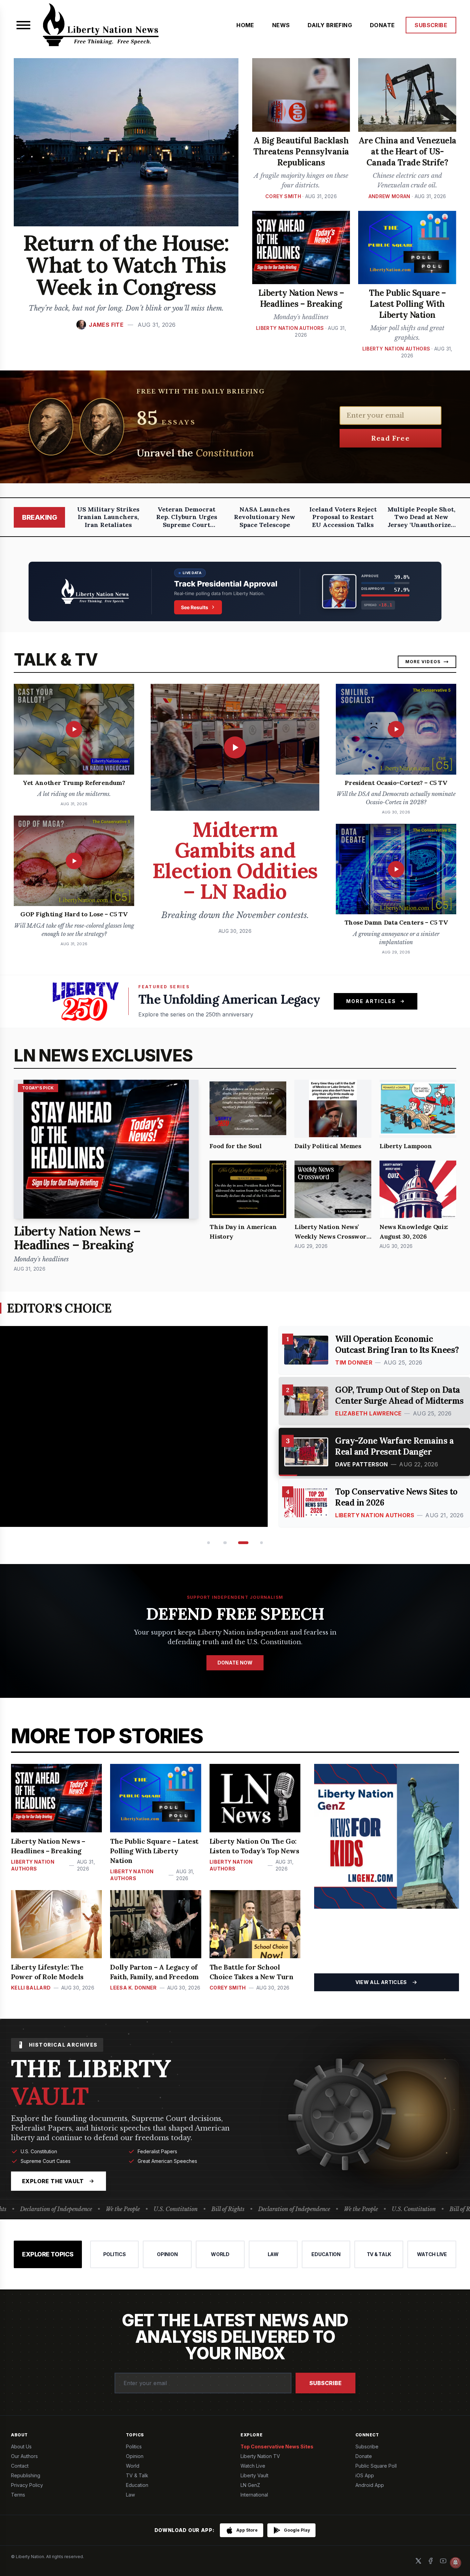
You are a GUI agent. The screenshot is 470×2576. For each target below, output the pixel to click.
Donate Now (235, 1663)
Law (130, 2495)
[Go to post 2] (225, 1543)
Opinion (135, 2456)
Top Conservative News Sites (277, 2446)
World (133, 2466)
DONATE (382, 25)
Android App (370, 2485)
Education (137, 2485)
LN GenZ (250, 2485)
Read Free (391, 438)
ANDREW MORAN (389, 196)
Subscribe (325, 2383)
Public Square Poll (376, 2466)
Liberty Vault (254, 2475)
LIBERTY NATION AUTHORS (290, 328)
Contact (20, 2466)
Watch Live (253, 2466)
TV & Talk (137, 2475)
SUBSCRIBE (431, 25)
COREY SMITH (283, 196)
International (254, 2495)
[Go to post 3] (241, 1543)
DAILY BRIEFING (330, 25)
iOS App (365, 2475)
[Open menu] (23, 25)
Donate (364, 2456)
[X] (418, 2561)
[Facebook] (431, 2561)
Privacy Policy (27, 2485)
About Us (21, 2446)
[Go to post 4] (260, 1543)
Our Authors (24, 2456)
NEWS (281, 25)
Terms (18, 2495)
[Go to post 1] (208, 1543)
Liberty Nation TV (260, 2456)
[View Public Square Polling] (235, 591)
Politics (134, 2446)
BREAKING (39, 517)
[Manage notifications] (456, 2563)
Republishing (26, 2475)
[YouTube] (443, 2561)
